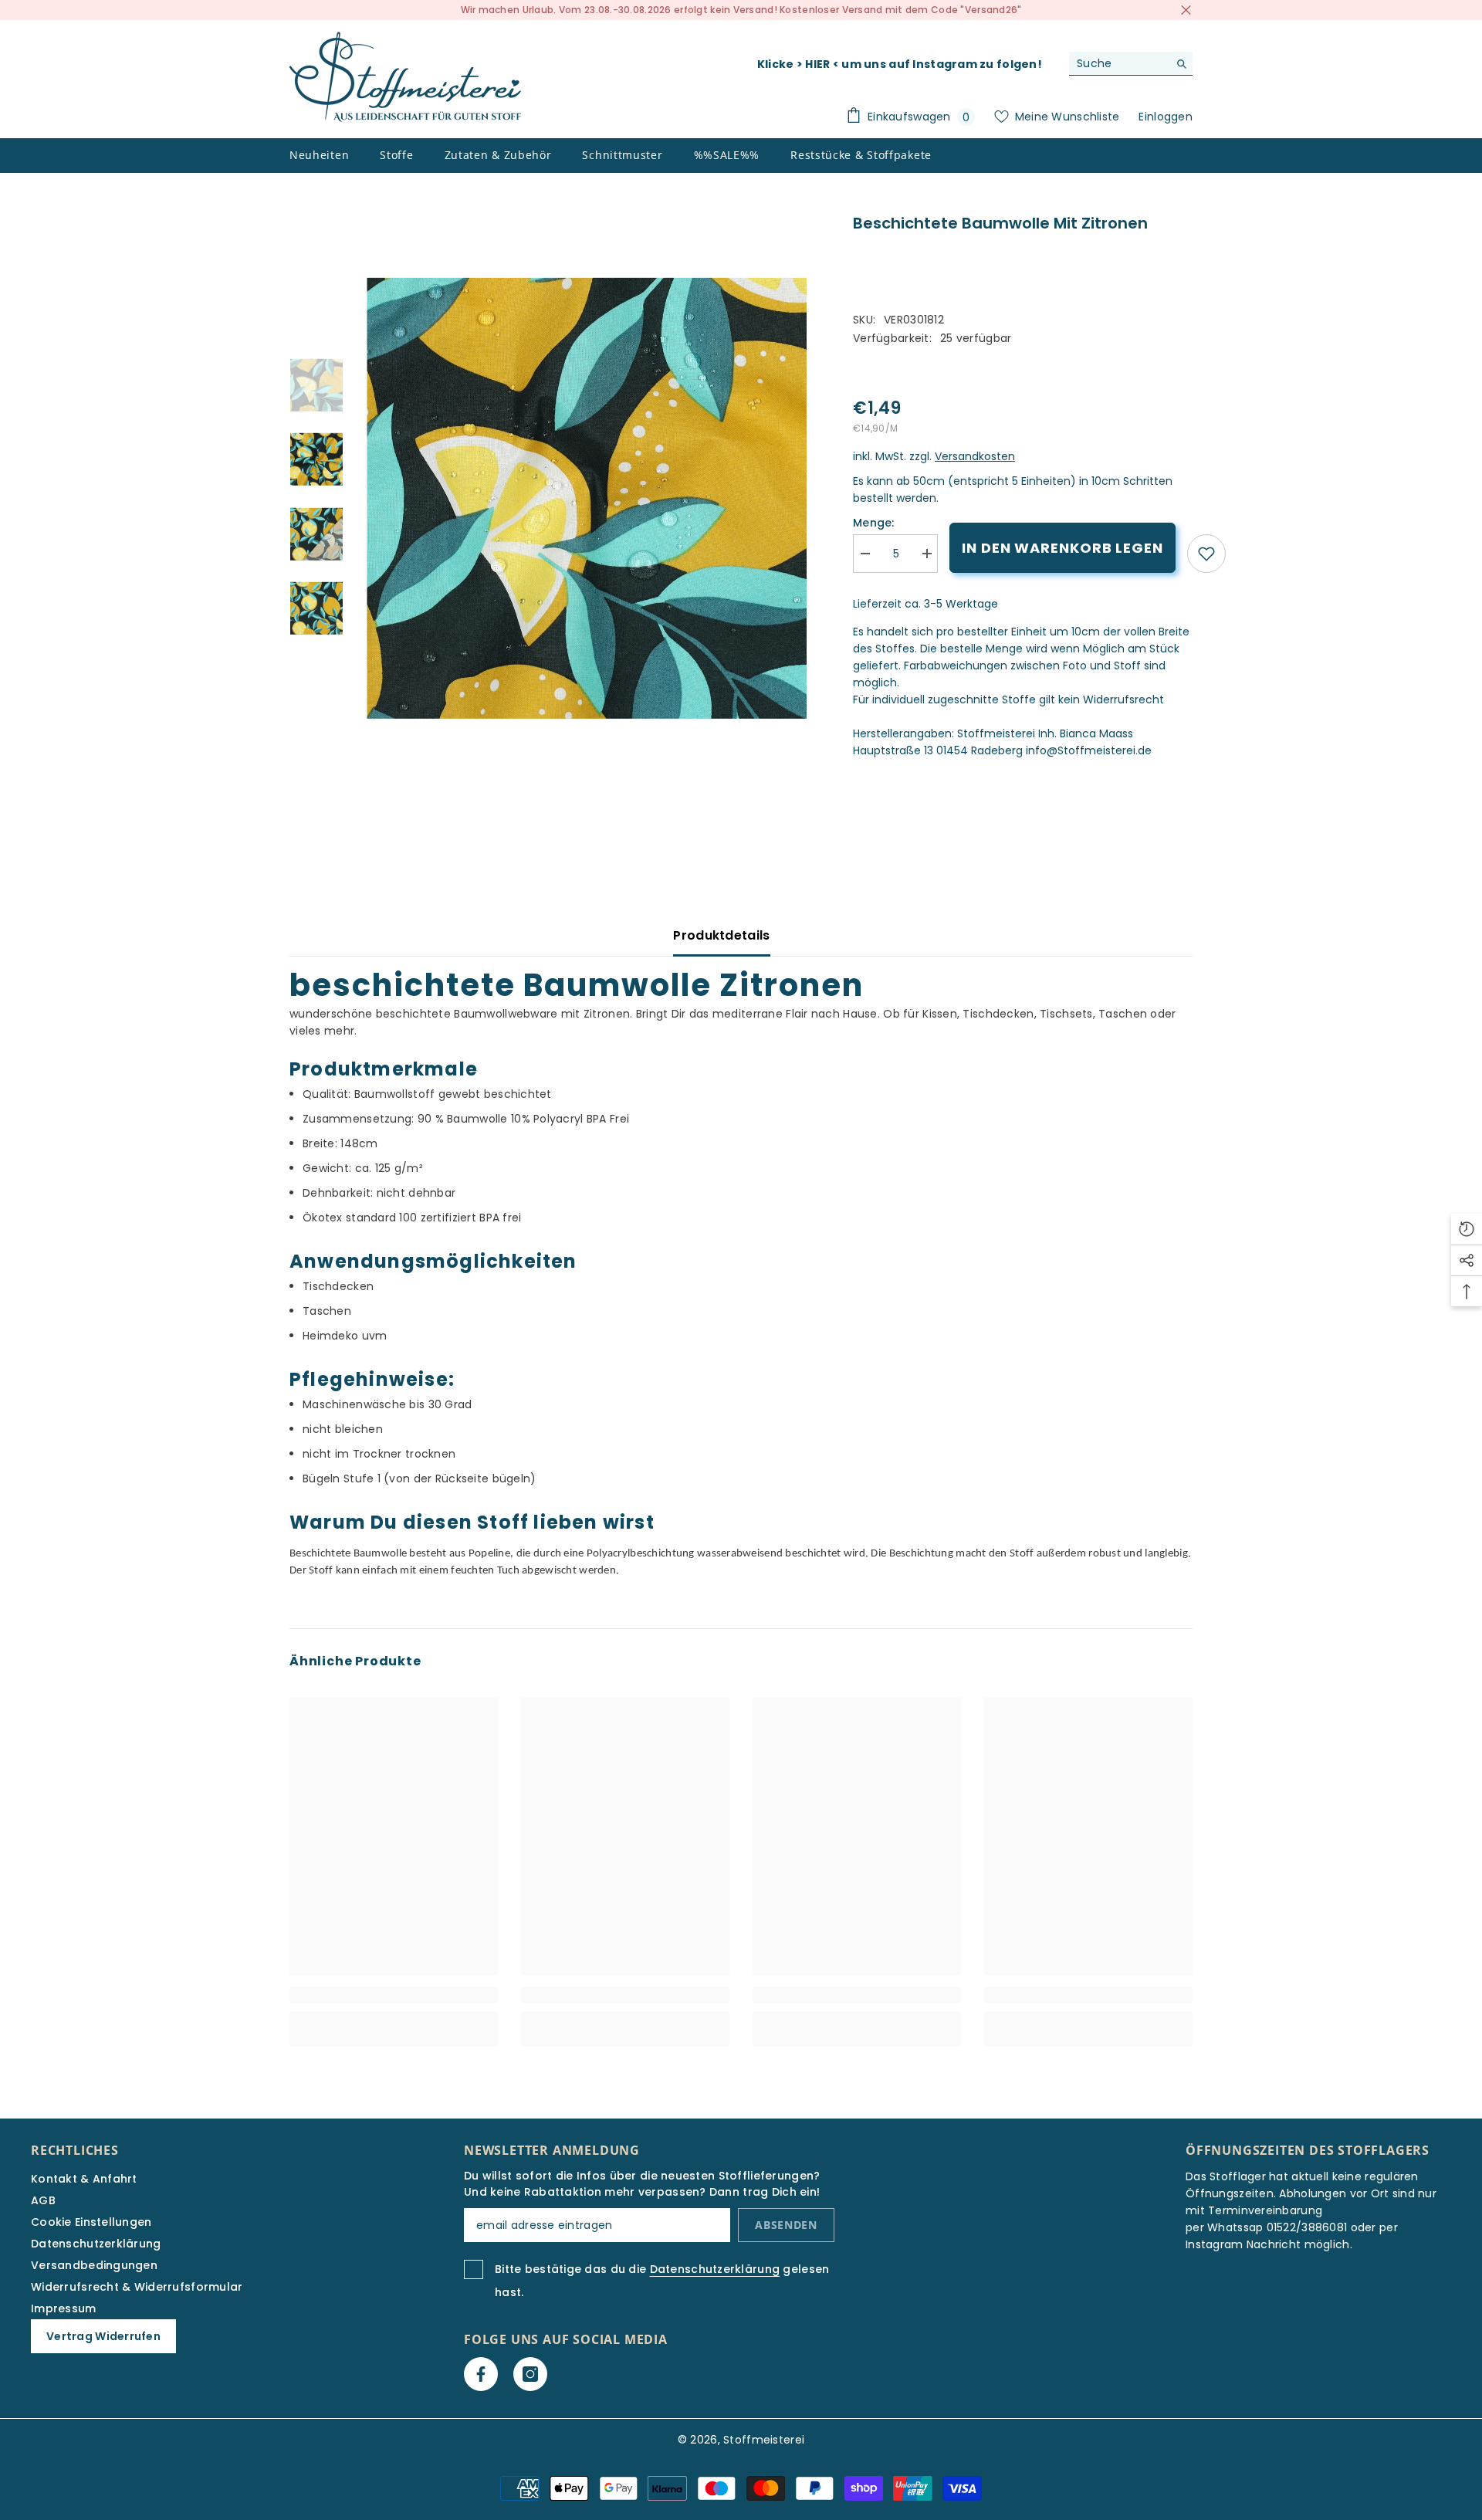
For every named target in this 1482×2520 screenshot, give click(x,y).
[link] (1206, 554)
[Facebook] (481, 2374)
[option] (587, 498)
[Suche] (1131, 64)
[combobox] (1119, 63)
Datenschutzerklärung (715, 2269)
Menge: (874, 523)
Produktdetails (721, 935)
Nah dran (1186, 10)
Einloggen (1166, 117)
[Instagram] (530, 2374)
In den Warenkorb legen (1062, 548)
